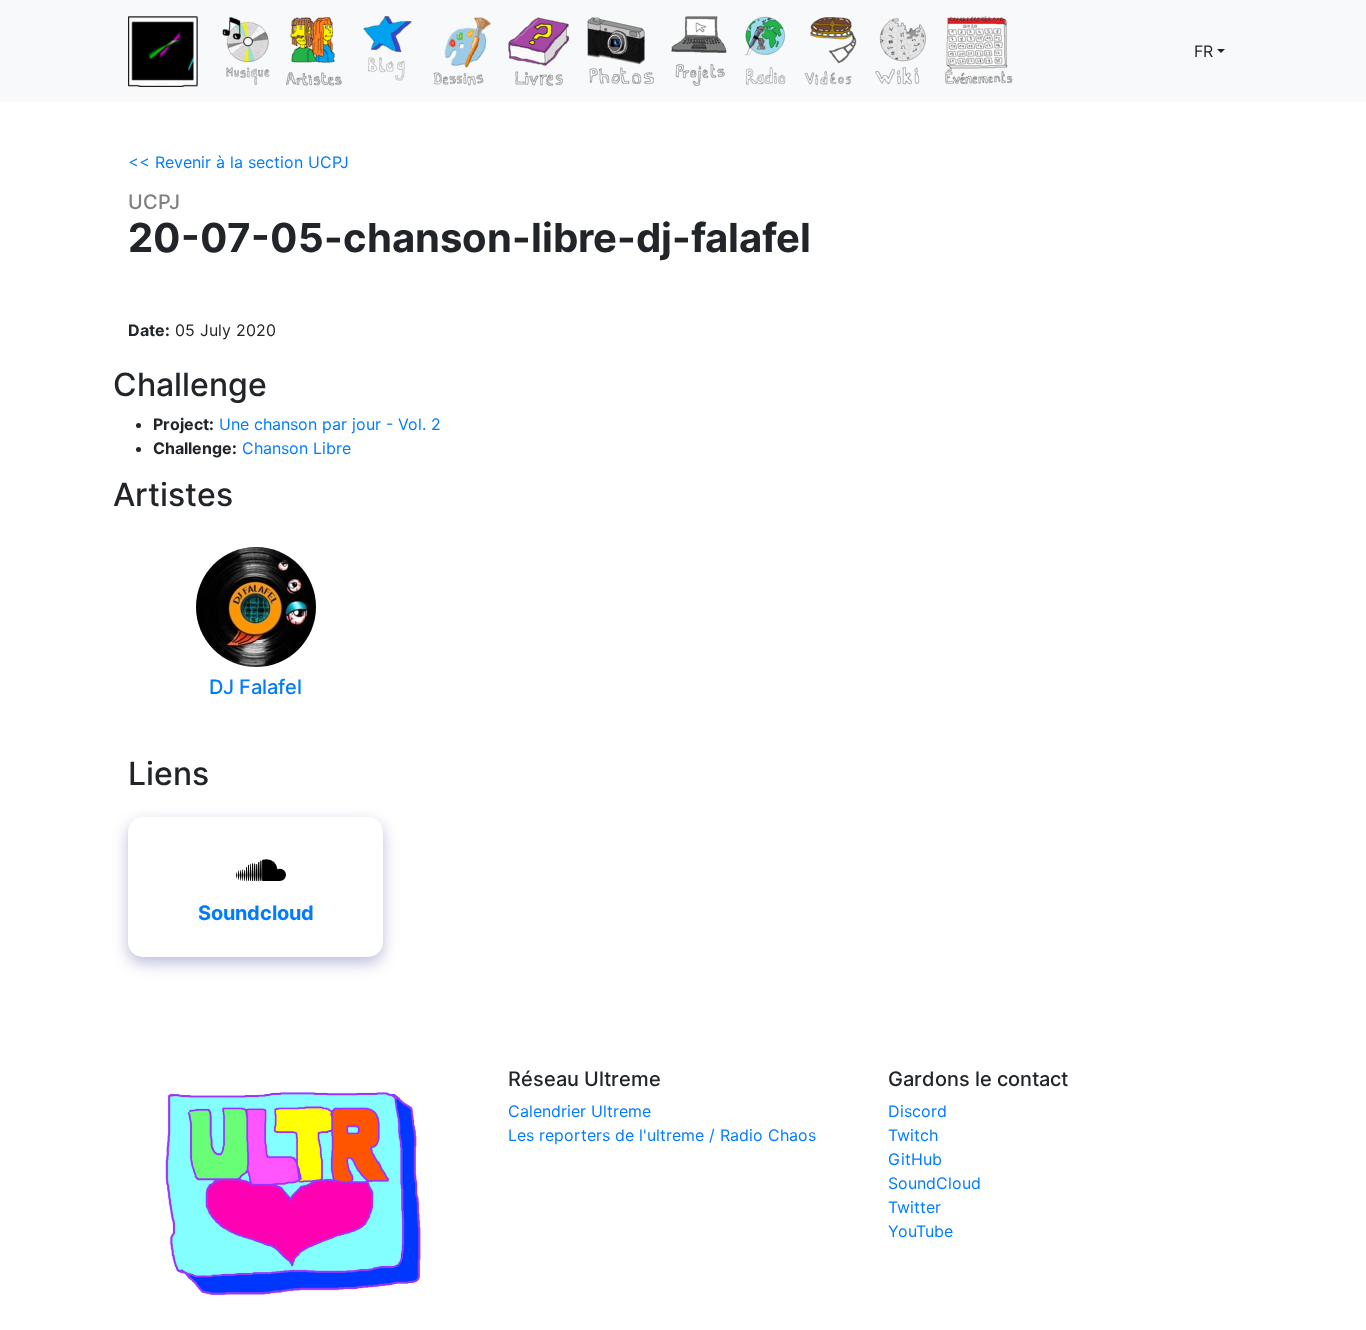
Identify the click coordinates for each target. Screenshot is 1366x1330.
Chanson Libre (296, 448)
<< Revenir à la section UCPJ (238, 162)
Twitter (914, 1207)
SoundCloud (934, 1183)
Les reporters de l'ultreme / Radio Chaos (662, 1135)
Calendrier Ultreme (579, 1111)
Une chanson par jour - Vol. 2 (330, 424)
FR (1203, 51)
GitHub (915, 1159)
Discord (917, 1111)
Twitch (913, 1135)
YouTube (920, 1231)
